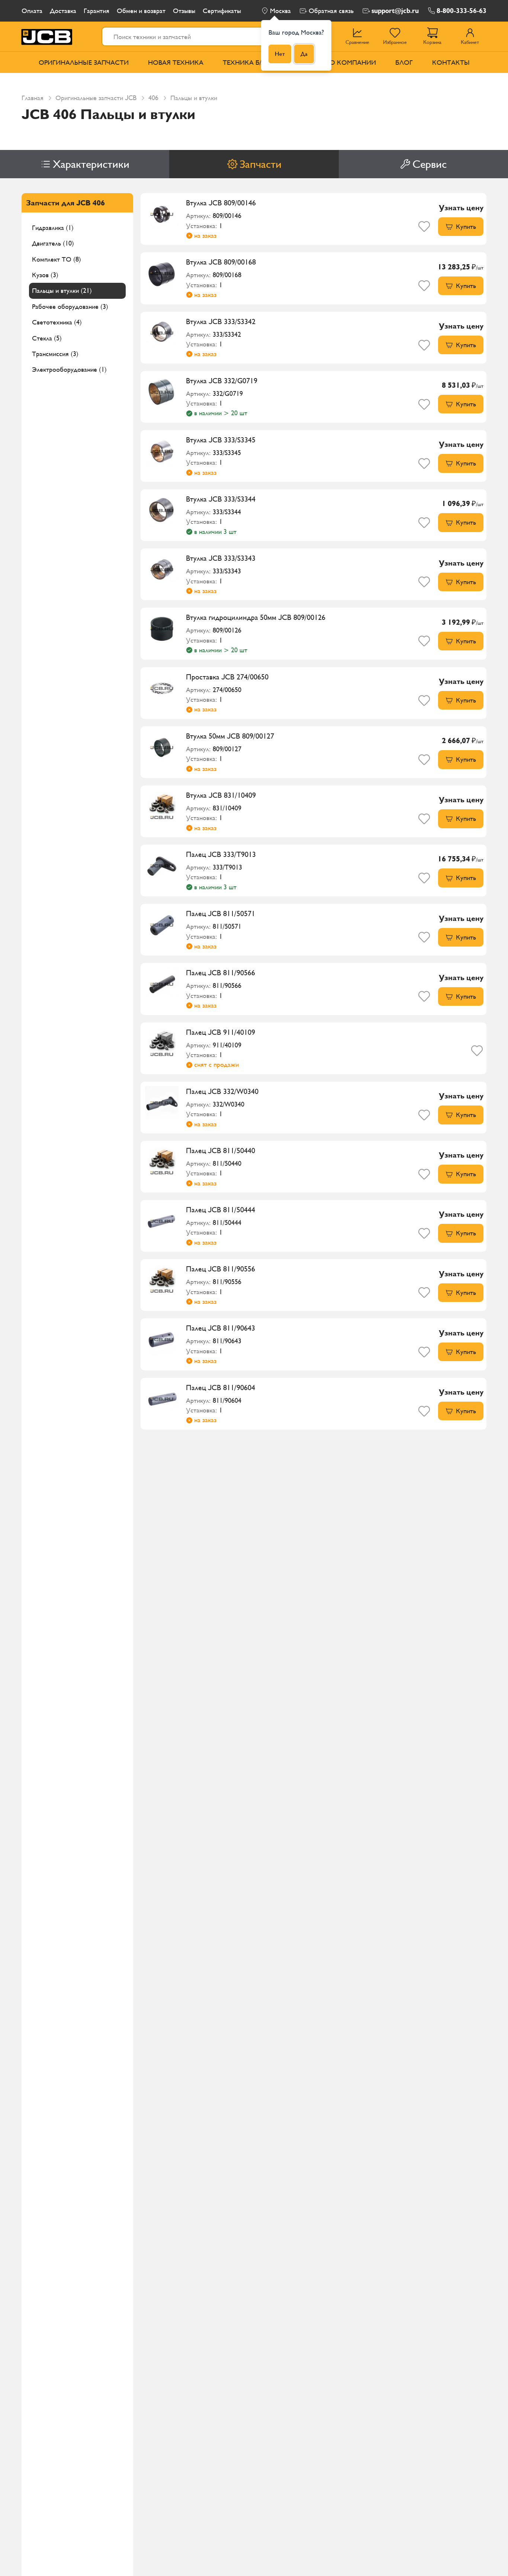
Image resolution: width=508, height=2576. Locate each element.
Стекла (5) (47, 338)
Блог (404, 62)
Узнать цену (461, 208)
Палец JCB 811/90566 (221, 973)
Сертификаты (222, 11)
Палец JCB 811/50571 (221, 913)
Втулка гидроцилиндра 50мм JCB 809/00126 (256, 617)
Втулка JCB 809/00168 (221, 262)
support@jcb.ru (395, 11)
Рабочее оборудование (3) (70, 306)
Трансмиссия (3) (55, 354)
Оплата (32, 11)
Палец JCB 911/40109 (221, 1032)
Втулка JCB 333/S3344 (221, 499)
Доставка (63, 11)
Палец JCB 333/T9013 (221, 854)
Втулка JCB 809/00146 (221, 203)
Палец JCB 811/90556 (221, 1269)
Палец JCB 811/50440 (221, 1151)
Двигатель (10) (53, 244)
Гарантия (97, 11)
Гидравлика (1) (53, 228)
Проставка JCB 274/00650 (227, 677)
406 (153, 98)
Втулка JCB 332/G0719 (222, 381)
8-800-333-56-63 (462, 11)
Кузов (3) (45, 275)
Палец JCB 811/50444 (221, 1210)
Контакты (451, 62)
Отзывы (184, 11)
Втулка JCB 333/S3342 (221, 321)
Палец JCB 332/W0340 (222, 1091)
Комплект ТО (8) (57, 259)
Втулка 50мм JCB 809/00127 (230, 736)
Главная (33, 98)
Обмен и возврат (141, 11)
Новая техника (176, 62)
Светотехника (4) (57, 322)
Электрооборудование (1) (69, 370)
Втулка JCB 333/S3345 (221, 440)
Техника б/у (244, 62)
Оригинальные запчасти (84, 62)
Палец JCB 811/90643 (221, 1328)
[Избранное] (424, 226)
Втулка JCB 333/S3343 (221, 558)
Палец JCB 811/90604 (221, 1388)
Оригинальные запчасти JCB (96, 98)
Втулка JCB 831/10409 (221, 795)
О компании (353, 62)
